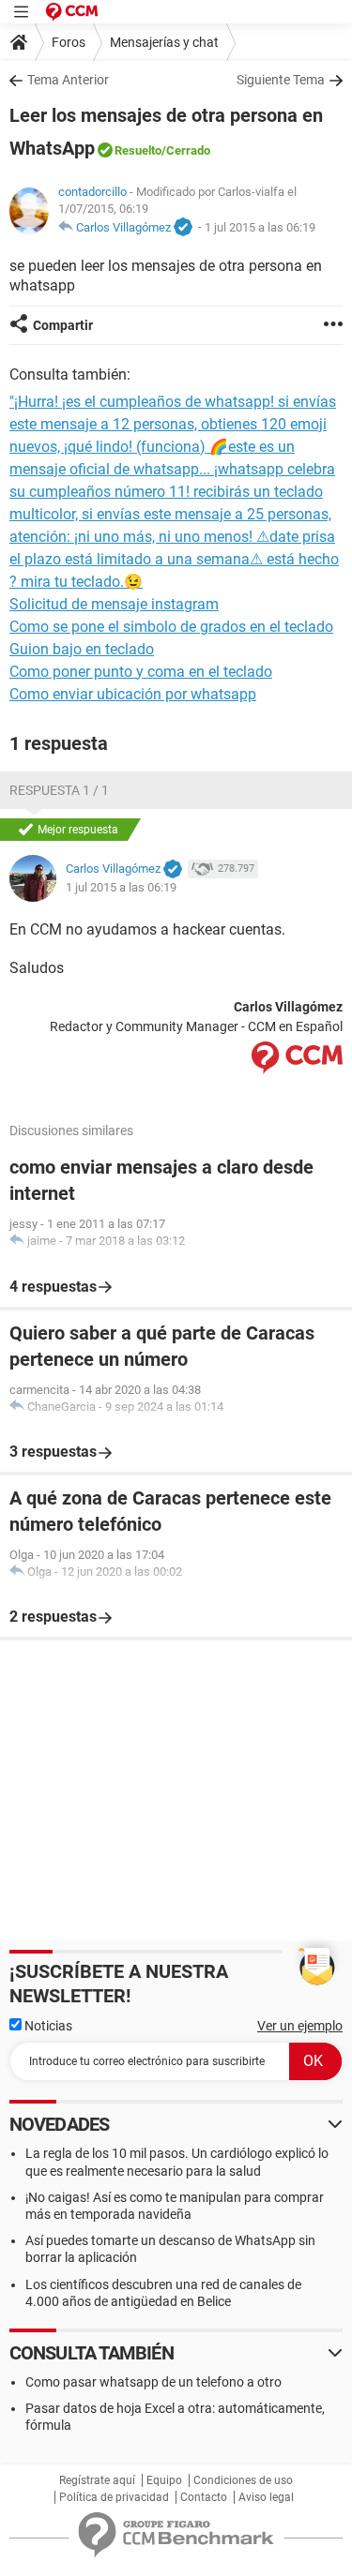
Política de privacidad (114, 2497)
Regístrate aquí (97, 2480)
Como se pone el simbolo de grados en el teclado (171, 627)
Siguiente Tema (281, 80)
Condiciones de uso (243, 2480)
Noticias (47, 2026)
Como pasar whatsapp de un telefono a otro (153, 2382)
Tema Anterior (68, 80)
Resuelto (138, 150)
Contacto (204, 2497)
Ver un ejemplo (300, 2026)
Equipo (164, 2480)
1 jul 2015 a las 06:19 (260, 227)
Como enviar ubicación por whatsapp (133, 694)
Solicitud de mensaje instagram (114, 604)
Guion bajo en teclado (82, 649)
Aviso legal (266, 2497)
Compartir (63, 325)
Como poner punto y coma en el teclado (141, 672)
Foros (69, 42)
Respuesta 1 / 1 (59, 790)
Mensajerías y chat (164, 42)
